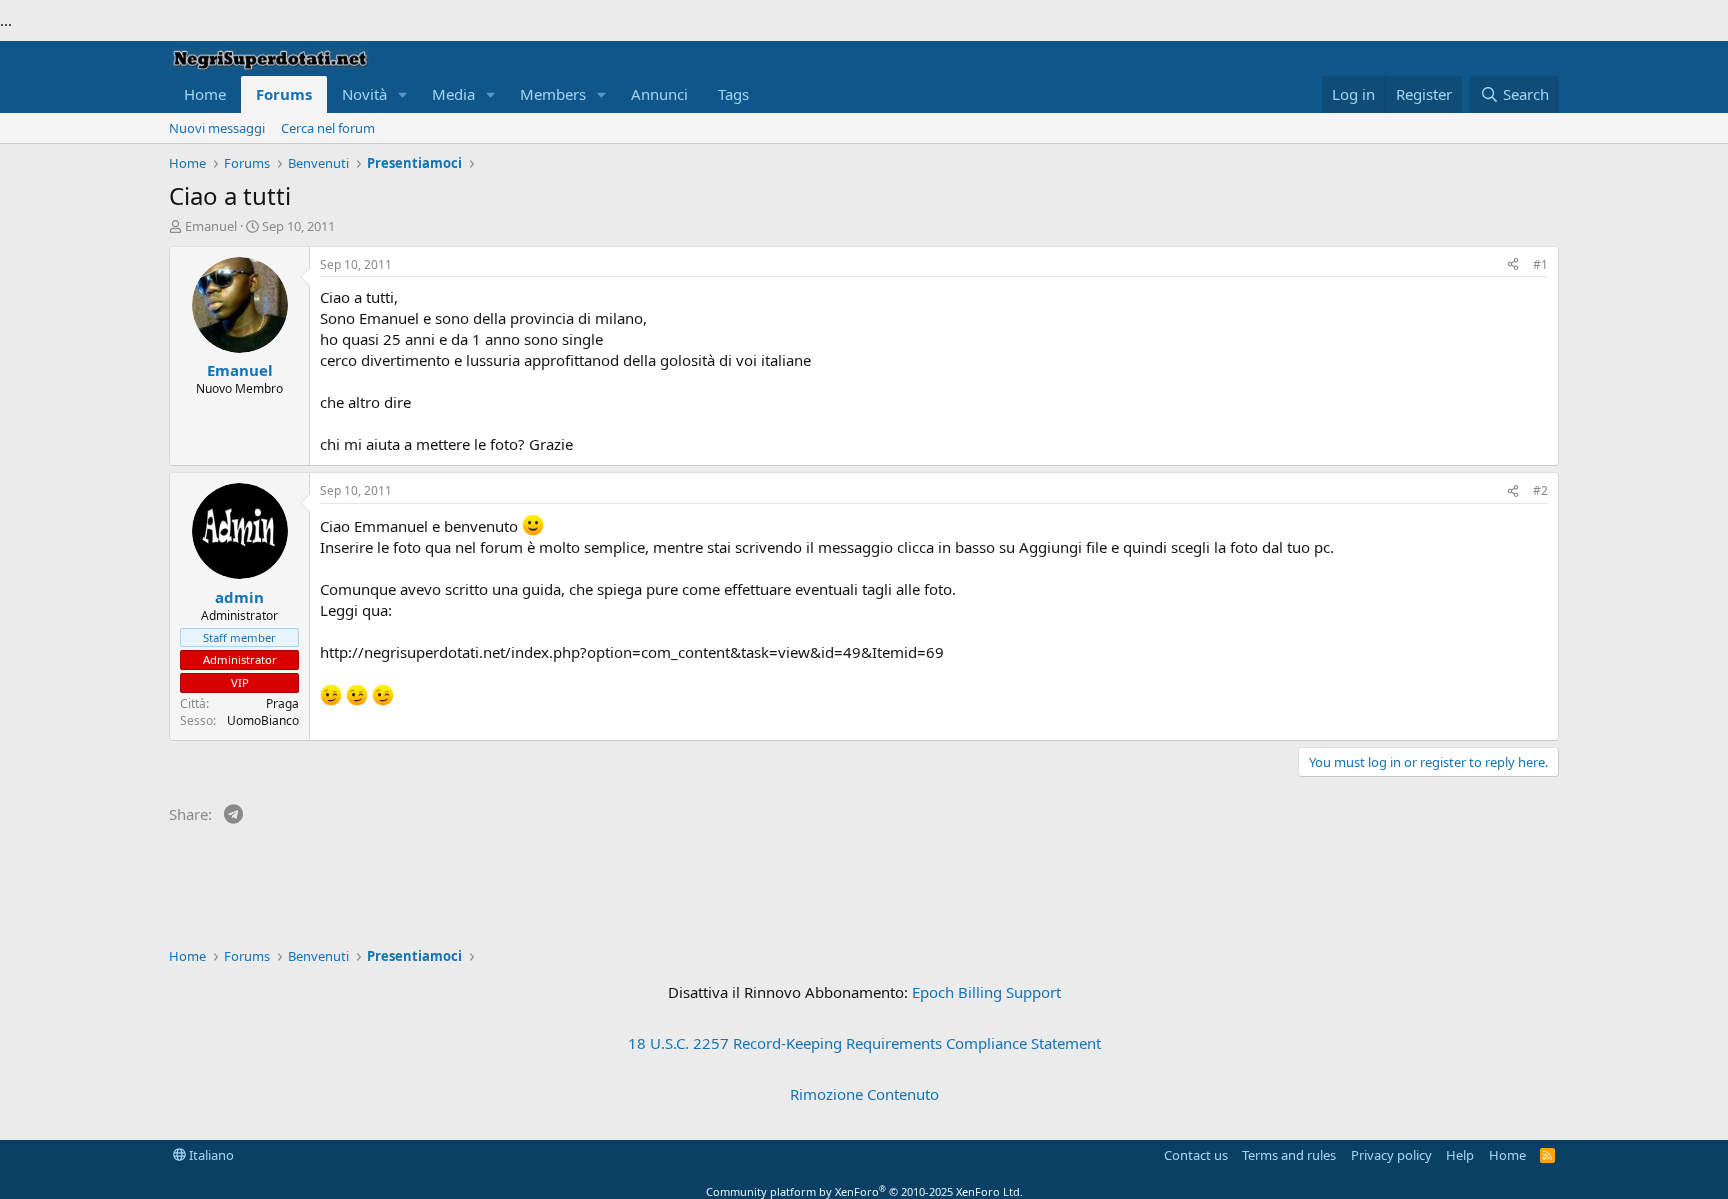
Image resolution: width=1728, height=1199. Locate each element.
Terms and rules (1289, 1155)
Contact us (1196, 1155)
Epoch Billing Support (986, 992)
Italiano (210, 1155)
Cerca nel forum (328, 128)
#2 (1540, 490)
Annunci (659, 94)
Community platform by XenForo (864, 1191)
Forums (284, 94)
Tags (733, 94)
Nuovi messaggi (217, 128)
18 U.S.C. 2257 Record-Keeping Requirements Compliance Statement (864, 1043)
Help (1460, 1155)
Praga (282, 703)
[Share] (1513, 265)
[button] (403, 94)
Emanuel (211, 226)
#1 (1540, 264)
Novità (364, 94)
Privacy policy (1391, 1155)
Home (205, 94)
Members (553, 94)
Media (453, 94)
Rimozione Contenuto (864, 1094)
